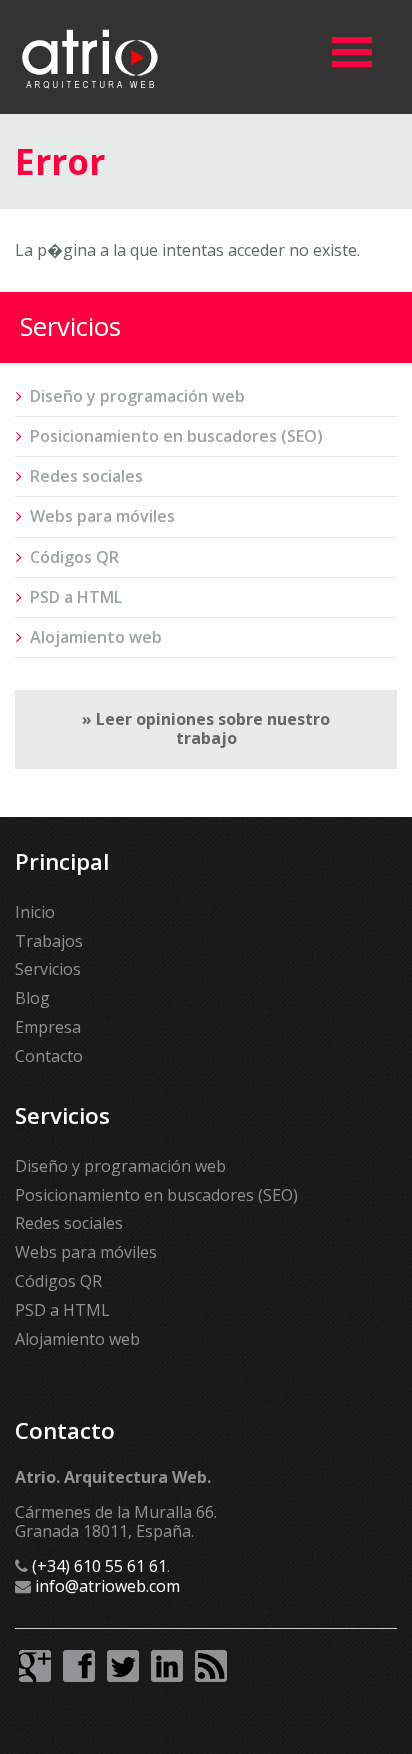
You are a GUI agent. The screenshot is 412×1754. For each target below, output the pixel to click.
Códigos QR (74, 557)
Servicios (48, 969)
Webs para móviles (102, 516)
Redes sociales (86, 476)
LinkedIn (167, 1666)
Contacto (49, 1056)
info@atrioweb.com (107, 1586)
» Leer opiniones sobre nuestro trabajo (206, 728)
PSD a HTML (76, 597)
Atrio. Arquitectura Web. (90, 57)
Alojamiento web (96, 637)
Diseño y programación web (137, 396)
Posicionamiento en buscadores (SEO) (176, 436)
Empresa (48, 1027)
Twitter (123, 1666)
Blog (32, 998)
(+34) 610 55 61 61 (99, 1566)
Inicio (35, 912)
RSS (211, 1666)
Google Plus (35, 1666)
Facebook (79, 1666)
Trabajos (49, 941)
